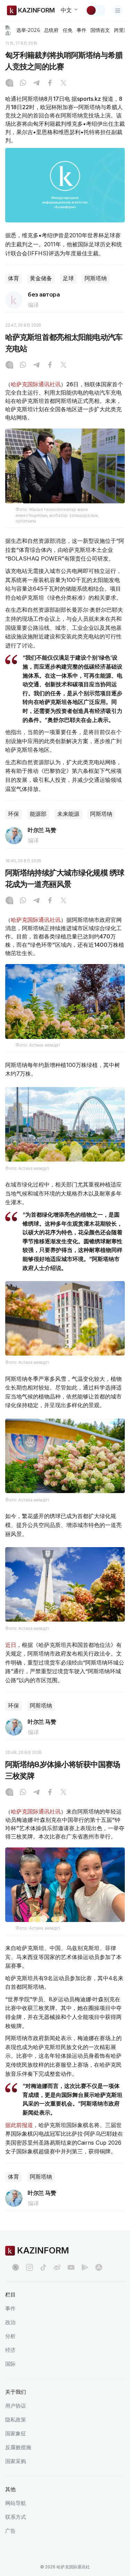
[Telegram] (36, 83)
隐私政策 (16, 2420)
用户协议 (16, 2406)
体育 (14, 278)
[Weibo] (57, 2267)
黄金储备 (41, 278)
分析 (10, 2336)
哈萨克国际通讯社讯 (36, 384)
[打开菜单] (118, 10)
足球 (68, 278)
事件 (81, 30)
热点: (8, 30)
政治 (10, 2322)
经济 (10, 2350)
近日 (11, 1645)
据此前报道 (19, 2125)
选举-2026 (28, 30)
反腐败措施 (18, 2447)
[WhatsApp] (23, 83)
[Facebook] (50, 83)
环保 (14, 814)
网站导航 (16, 2503)
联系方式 (16, 2517)
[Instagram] (9, 83)
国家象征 (16, 2433)
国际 (10, 2364)
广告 (10, 2531)
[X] (63, 83)
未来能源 (68, 814)
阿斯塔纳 (96, 278)
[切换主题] (96, 10)
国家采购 (16, 2461)
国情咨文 (100, 30)
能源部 (38, 814)
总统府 (51, 30)
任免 (68, 30)
